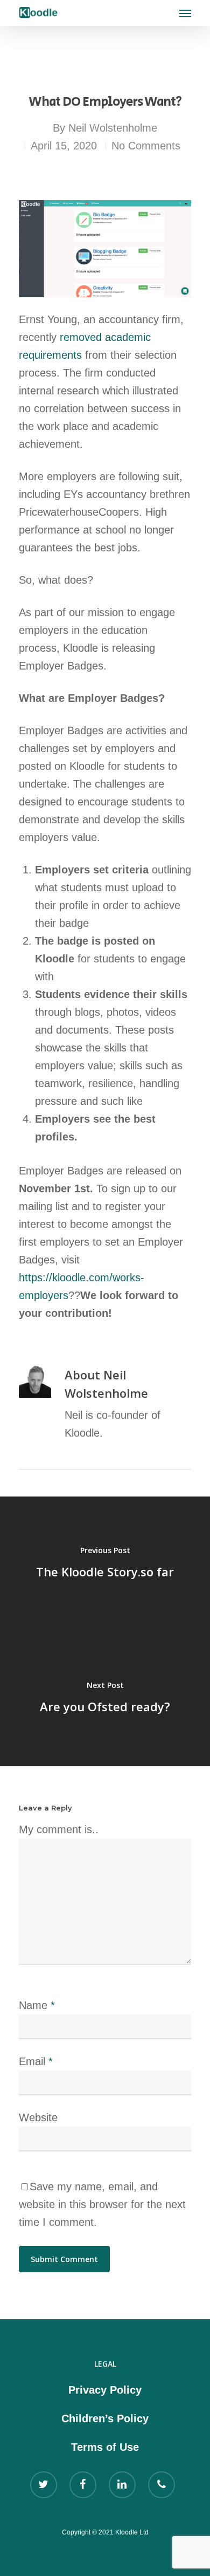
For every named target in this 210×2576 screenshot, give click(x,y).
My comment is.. (59, 1829)
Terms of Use (105, 2447)
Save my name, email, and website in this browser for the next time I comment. (102, 2204)
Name (37, 2005)
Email (36, 2061)
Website (38, 2117)
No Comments (146, 146)
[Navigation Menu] (185, 13)
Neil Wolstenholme (113, 128)
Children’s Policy (105, 2418)
